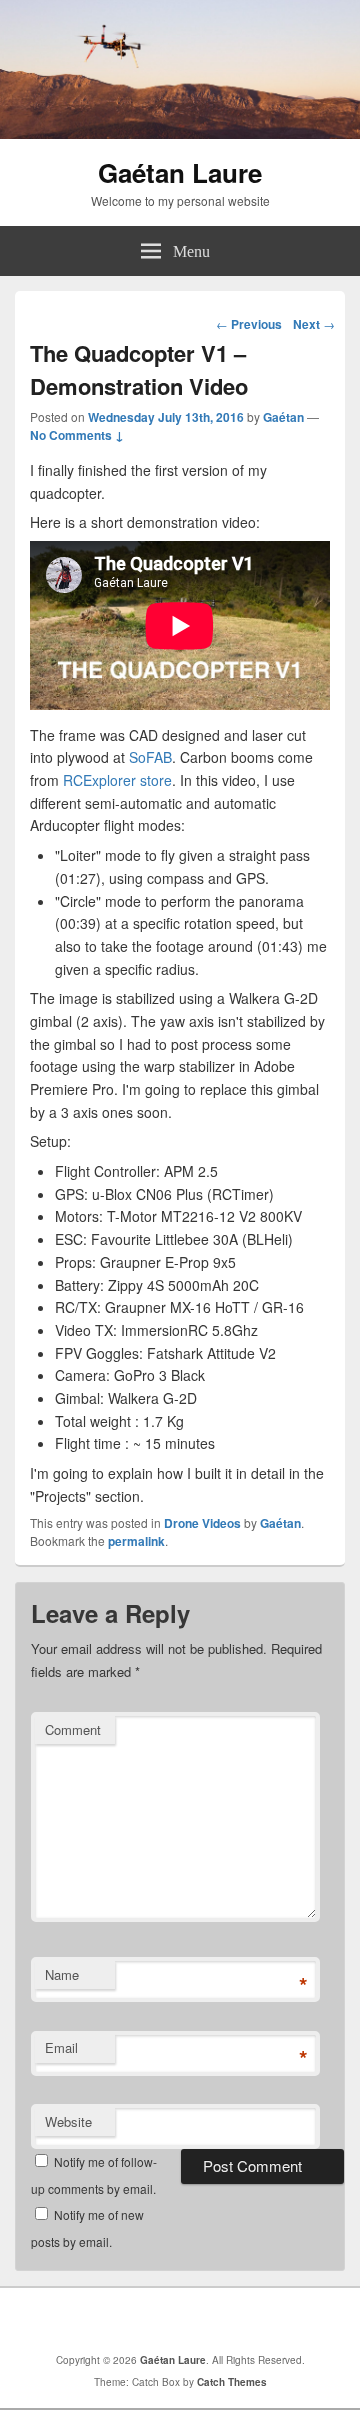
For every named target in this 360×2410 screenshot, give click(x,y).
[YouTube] (229, 2320)
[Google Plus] (141, 2320)
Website (68, 2121)
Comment (73, 1729)
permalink (136, 1541)
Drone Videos (202, 1523)
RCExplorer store (117, 780)
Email (61, 2047)
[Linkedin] (185, 2320)
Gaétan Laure (180, 172)
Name (62, 1974)
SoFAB (150, 757)
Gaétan (283, 417)
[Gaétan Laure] (180, 133)
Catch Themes (232, 2382)
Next (314, 324)
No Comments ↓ (77, 435)
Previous (249, 324)
